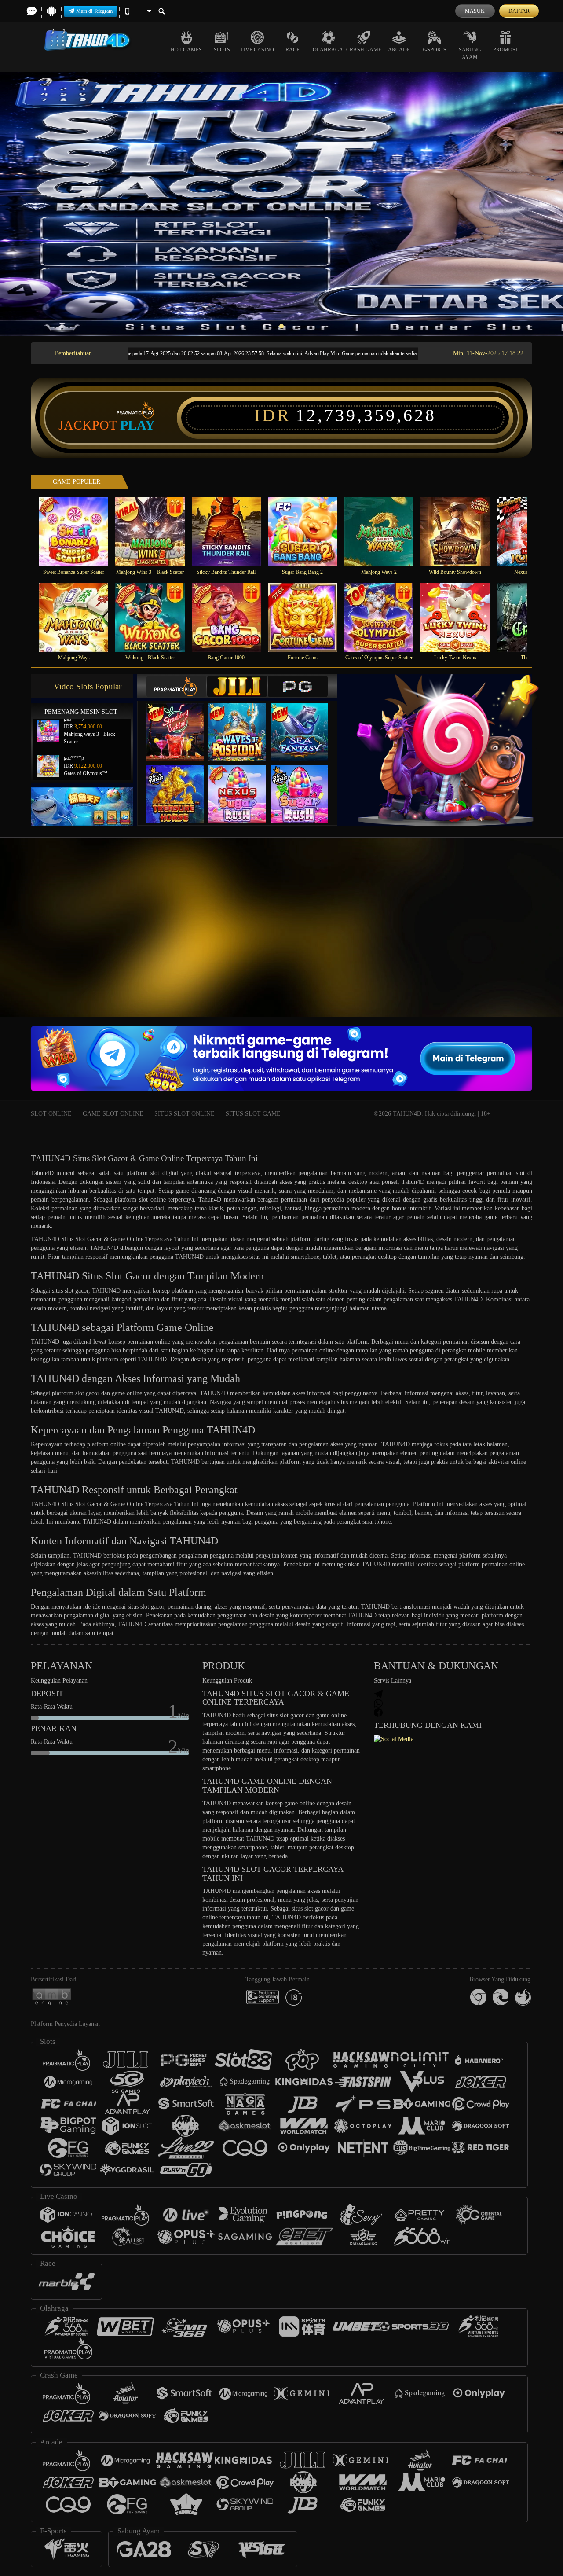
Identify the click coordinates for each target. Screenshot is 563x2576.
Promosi (505, 50)
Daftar (519, 11)
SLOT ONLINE (51, 1114)
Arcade (399, 50)
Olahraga (328, 50)
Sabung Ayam (470, 53)
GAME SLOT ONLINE (113, 1114)
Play (137, 425)
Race (292, 50)
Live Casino (257, 50)
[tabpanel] (281, 204)
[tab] (176, 686)
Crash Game (364, 50)
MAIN (79, 531)
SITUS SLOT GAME (253, 1114)
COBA (181, 723)
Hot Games (186, 50)
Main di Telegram (94, 11)
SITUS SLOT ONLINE (185, 1114)
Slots (222, 50)
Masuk (475, 11)
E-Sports (434, 50)
